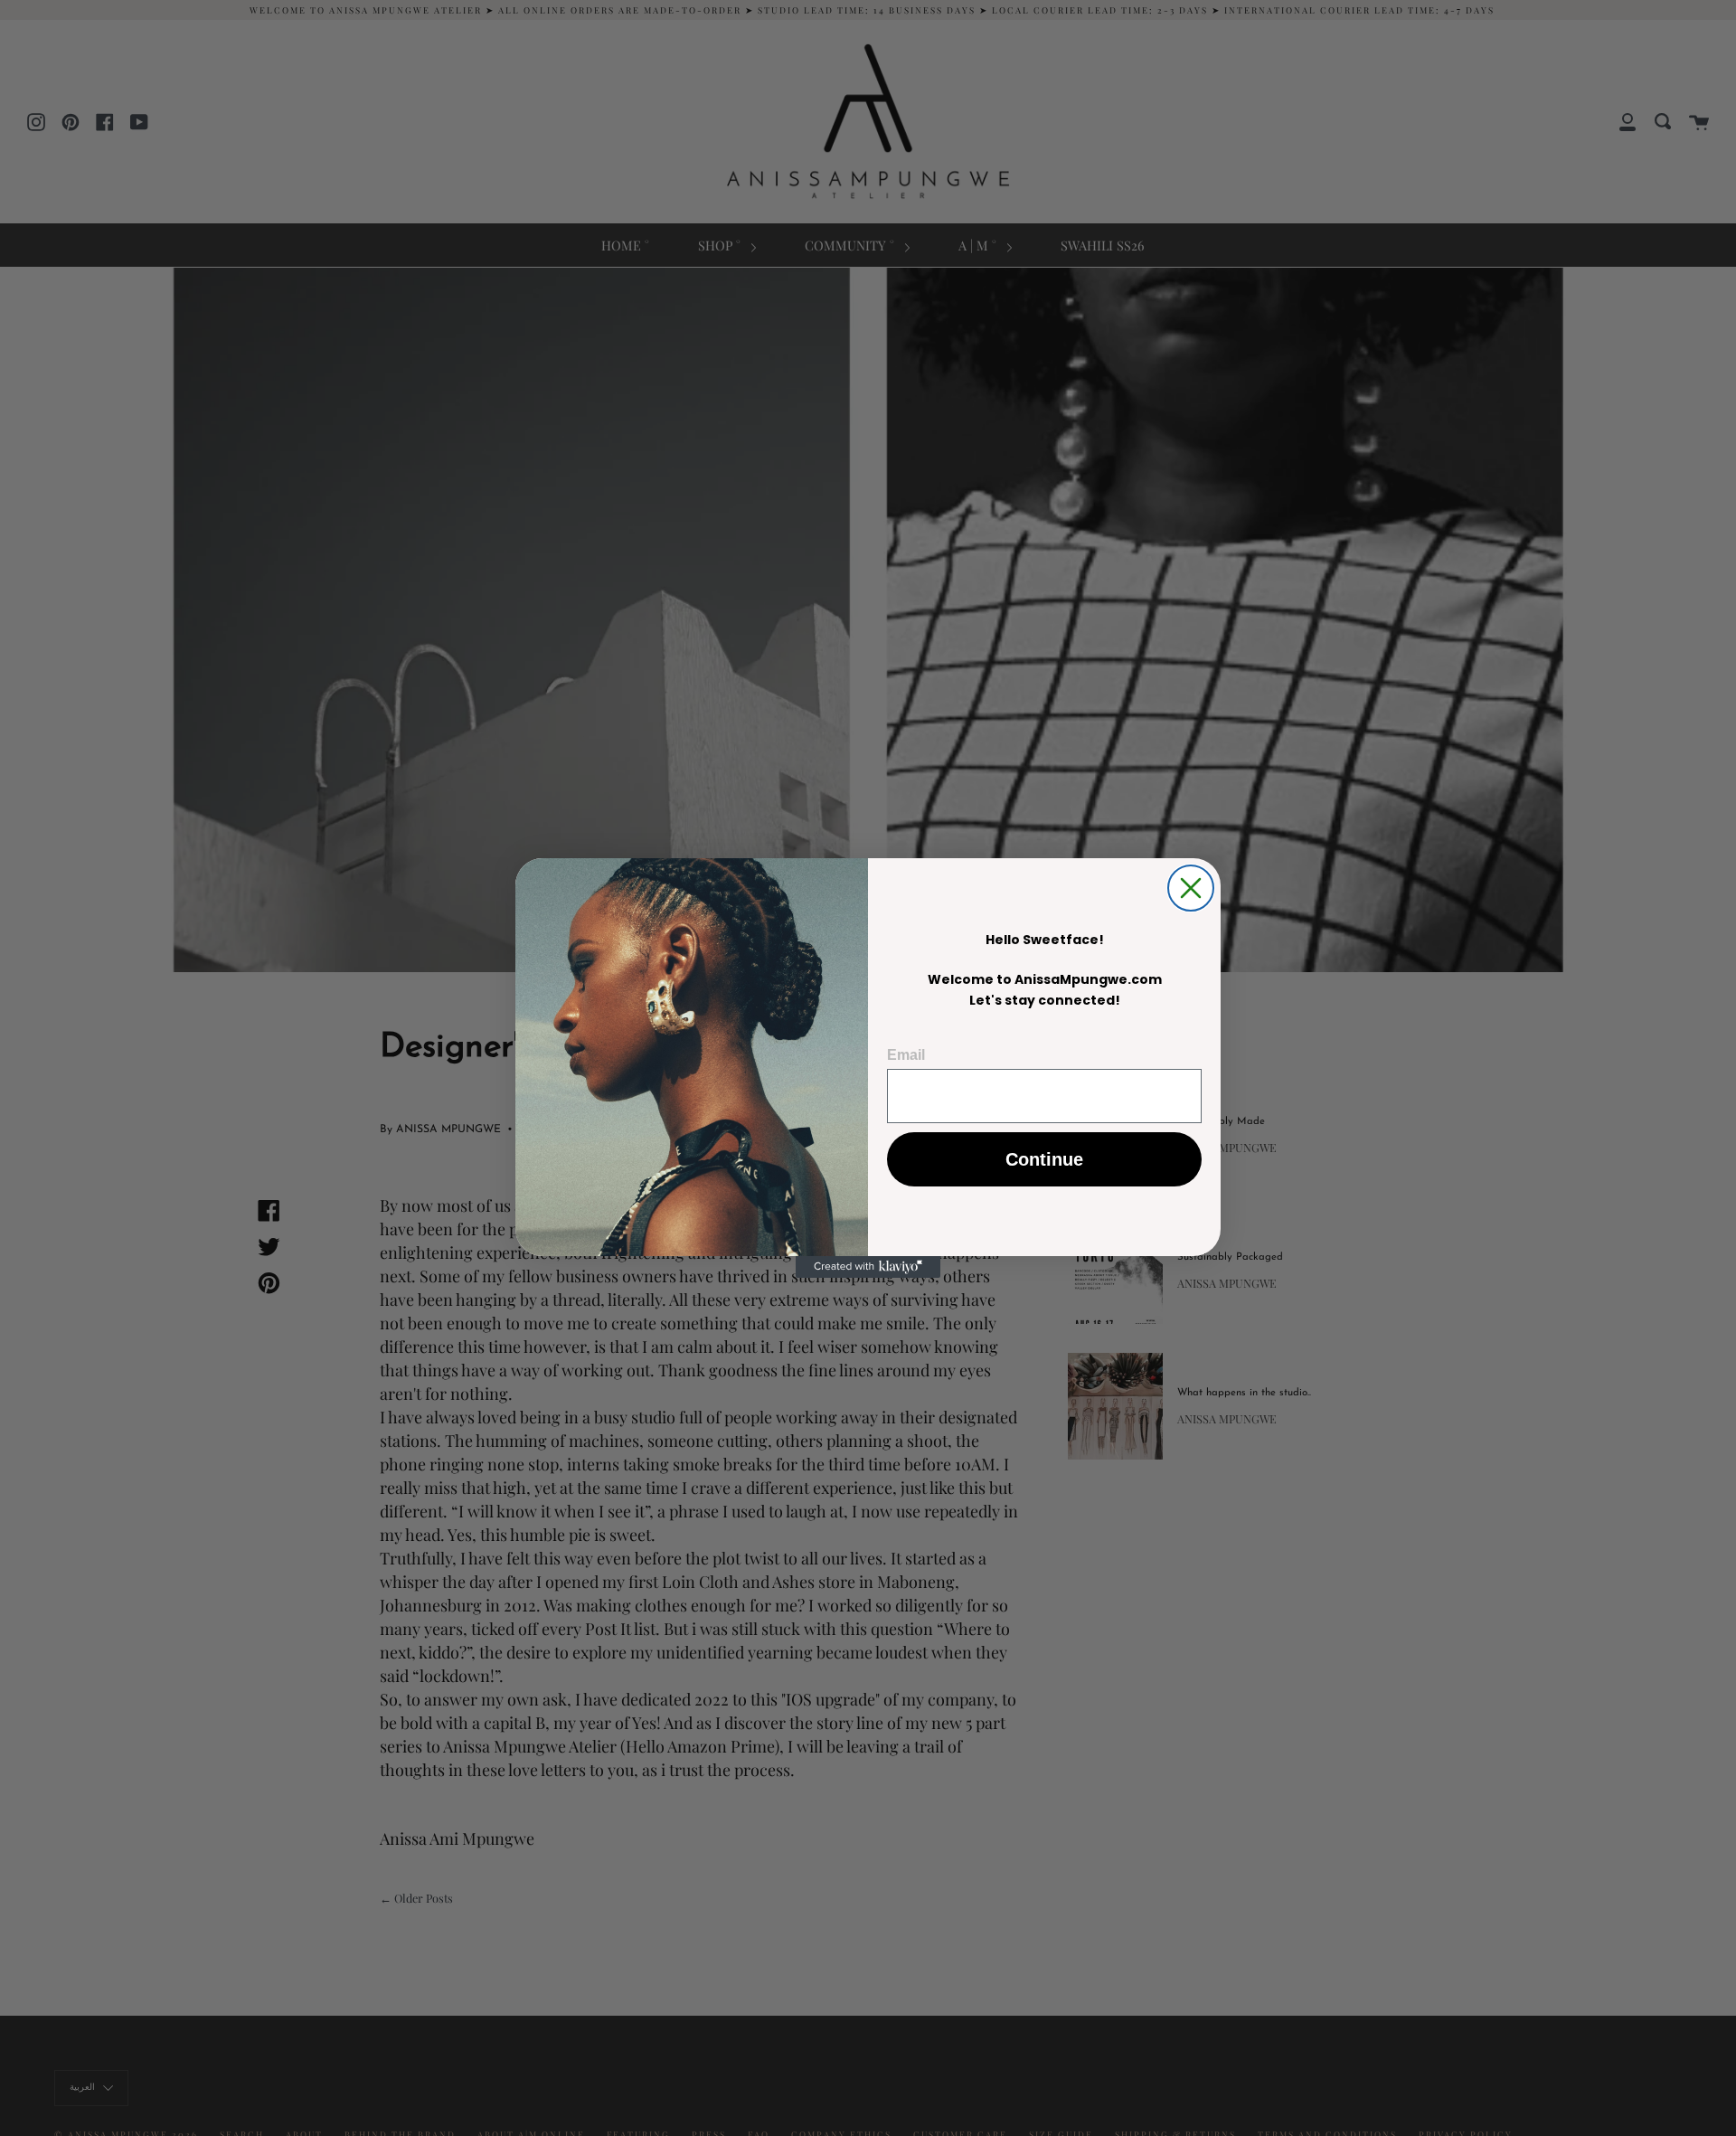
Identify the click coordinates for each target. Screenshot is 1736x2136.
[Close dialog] (1191, 888)
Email (906, 1055)
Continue (1044, 1159)
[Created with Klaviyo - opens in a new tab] (868, 1267)
